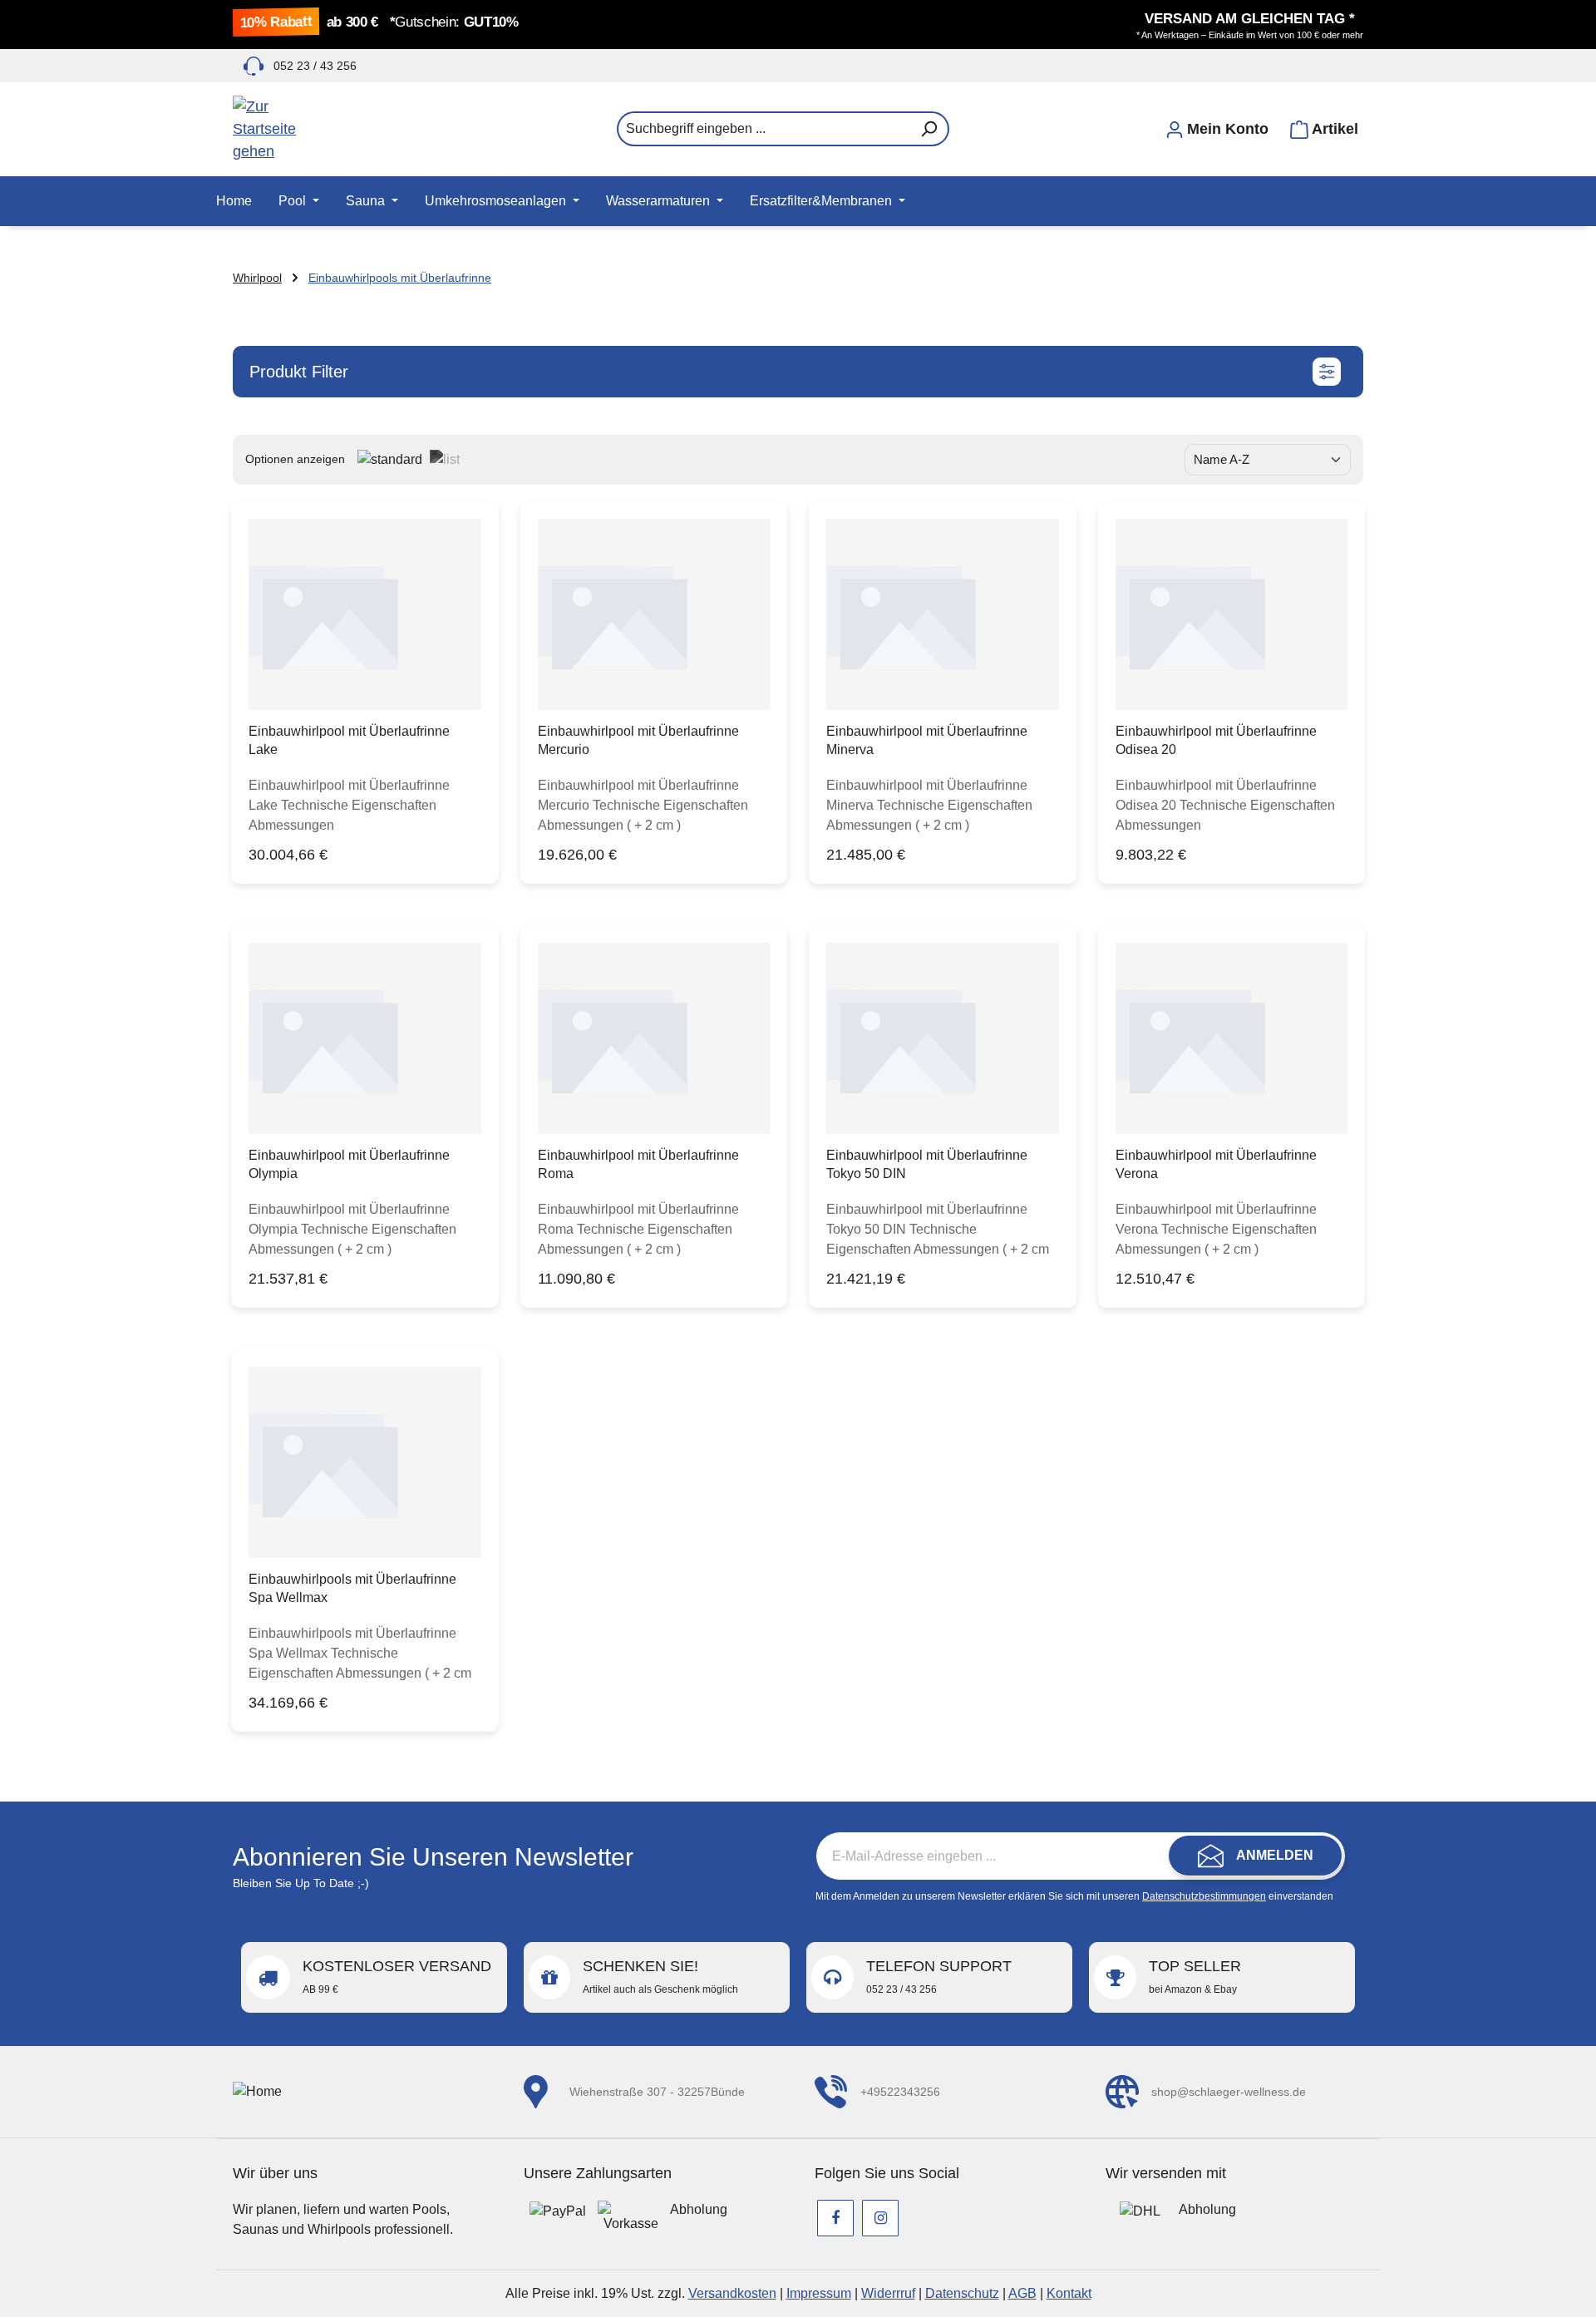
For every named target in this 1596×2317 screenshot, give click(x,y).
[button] (798, 372)
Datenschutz (962, 2293)
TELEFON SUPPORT (939, 1977)
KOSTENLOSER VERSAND (397, 1977)
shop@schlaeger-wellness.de (1229, 2092)
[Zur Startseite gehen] (316, 129)
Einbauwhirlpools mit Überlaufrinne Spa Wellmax (352, 1588)
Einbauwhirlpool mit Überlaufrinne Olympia (349, 1164)
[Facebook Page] (835, 2218)
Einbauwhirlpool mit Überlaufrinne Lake (349, 740)
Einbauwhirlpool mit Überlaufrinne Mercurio (638, 740)
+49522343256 (900, 2092)
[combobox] (764, 129)
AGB (1022, 2293)
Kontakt (1069, 2293)
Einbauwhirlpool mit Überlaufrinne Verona (1216, 1164)
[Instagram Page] (880, 2218)
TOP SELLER (1195, 1977)
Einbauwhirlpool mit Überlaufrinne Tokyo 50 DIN (927, 1164)
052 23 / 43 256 (315, 66)
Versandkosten (732, 2293)
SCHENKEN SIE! (660, 1977)
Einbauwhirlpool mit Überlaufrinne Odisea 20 (1216, 740)
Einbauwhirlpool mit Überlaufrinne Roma (638, 1164)
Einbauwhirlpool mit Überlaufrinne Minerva (927, 740)
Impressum (819, 2293)
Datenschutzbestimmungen (1204, 1896)
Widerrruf (888, 2293)
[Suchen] (929, 129)
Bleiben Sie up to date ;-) (301, 1883)
